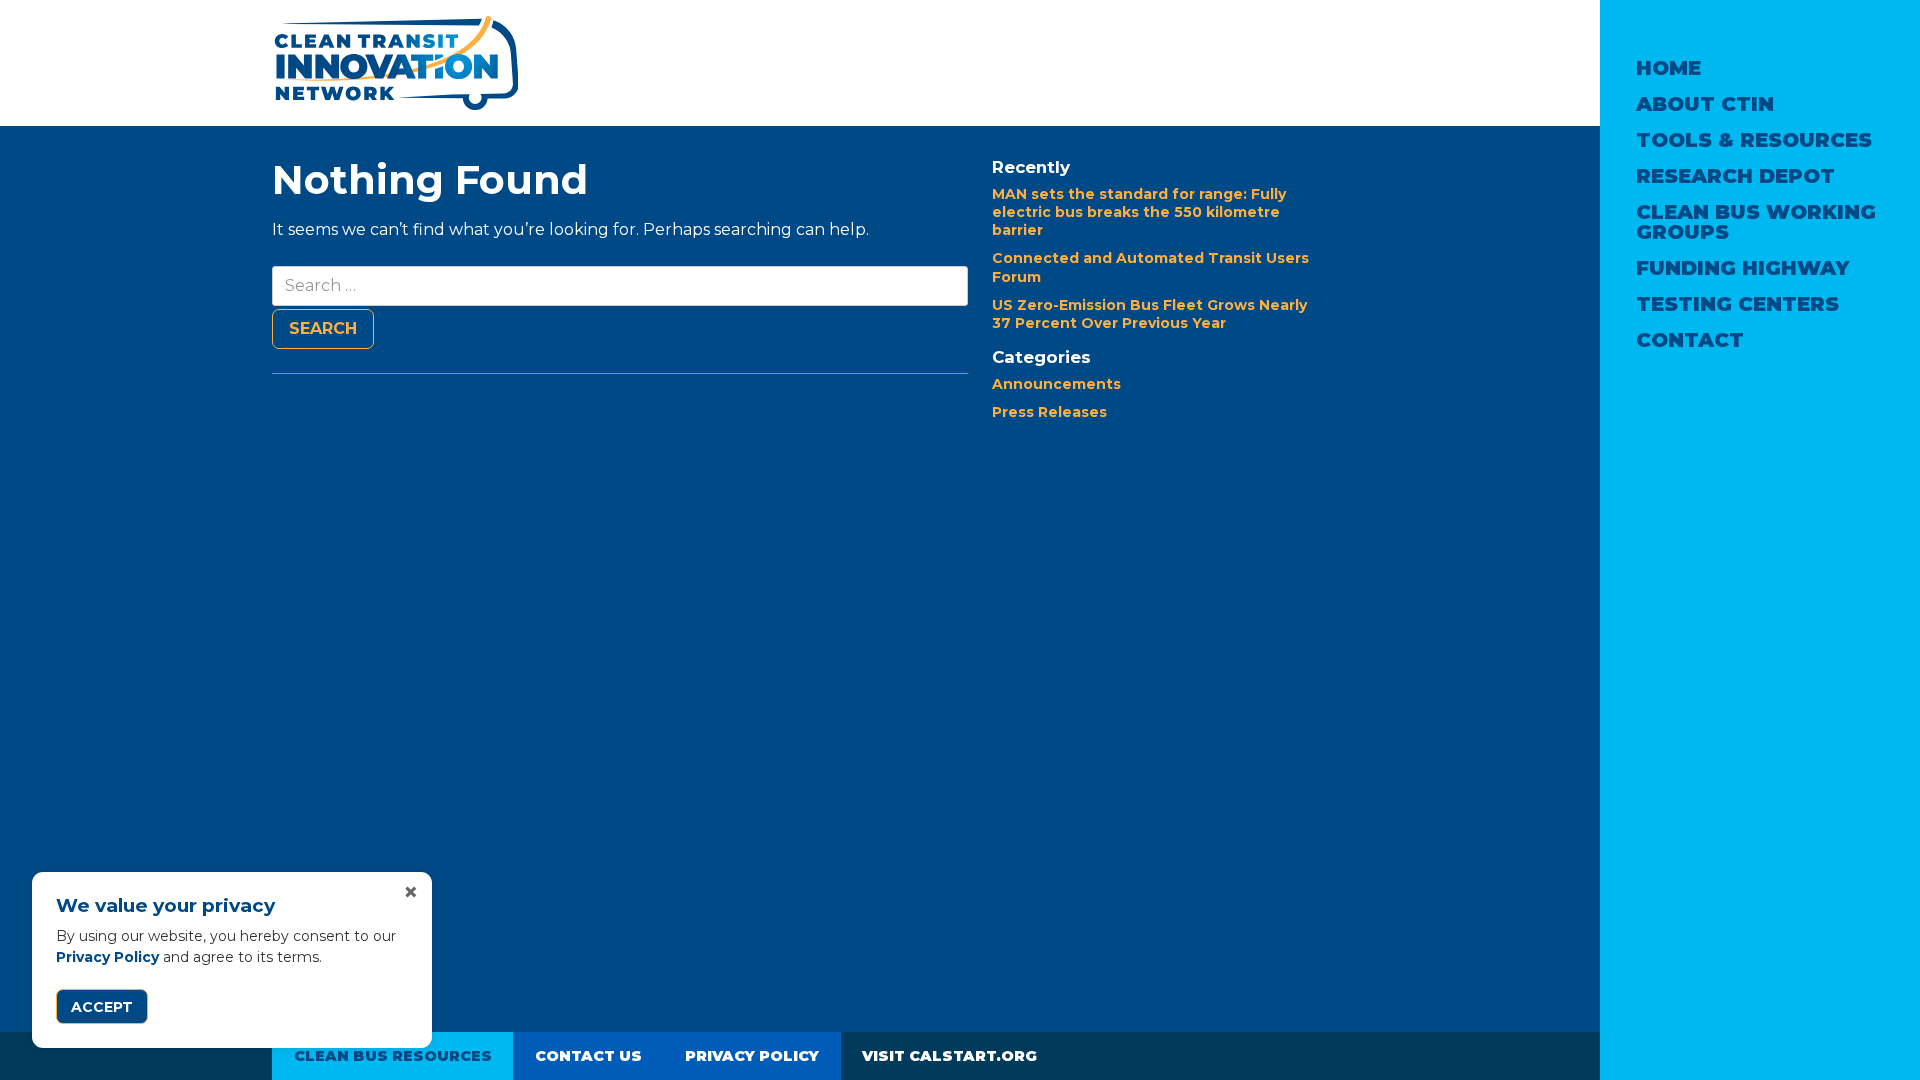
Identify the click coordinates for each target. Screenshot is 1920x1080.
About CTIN (1705, 104)
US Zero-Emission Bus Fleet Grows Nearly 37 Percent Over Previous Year (1149, 314)
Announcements (1056, 384)
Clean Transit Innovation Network (395, 63)
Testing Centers (1737, 304)
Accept (102, 1007)
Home (1668, 68)
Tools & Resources (1754, 140)
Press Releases (1049, 412)
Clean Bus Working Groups (1756, 222)
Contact (1690, 340)
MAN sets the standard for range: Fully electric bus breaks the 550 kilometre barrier (1139, 212)
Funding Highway (1742, 268)
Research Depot (1735, 176)
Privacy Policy (107, 957)
